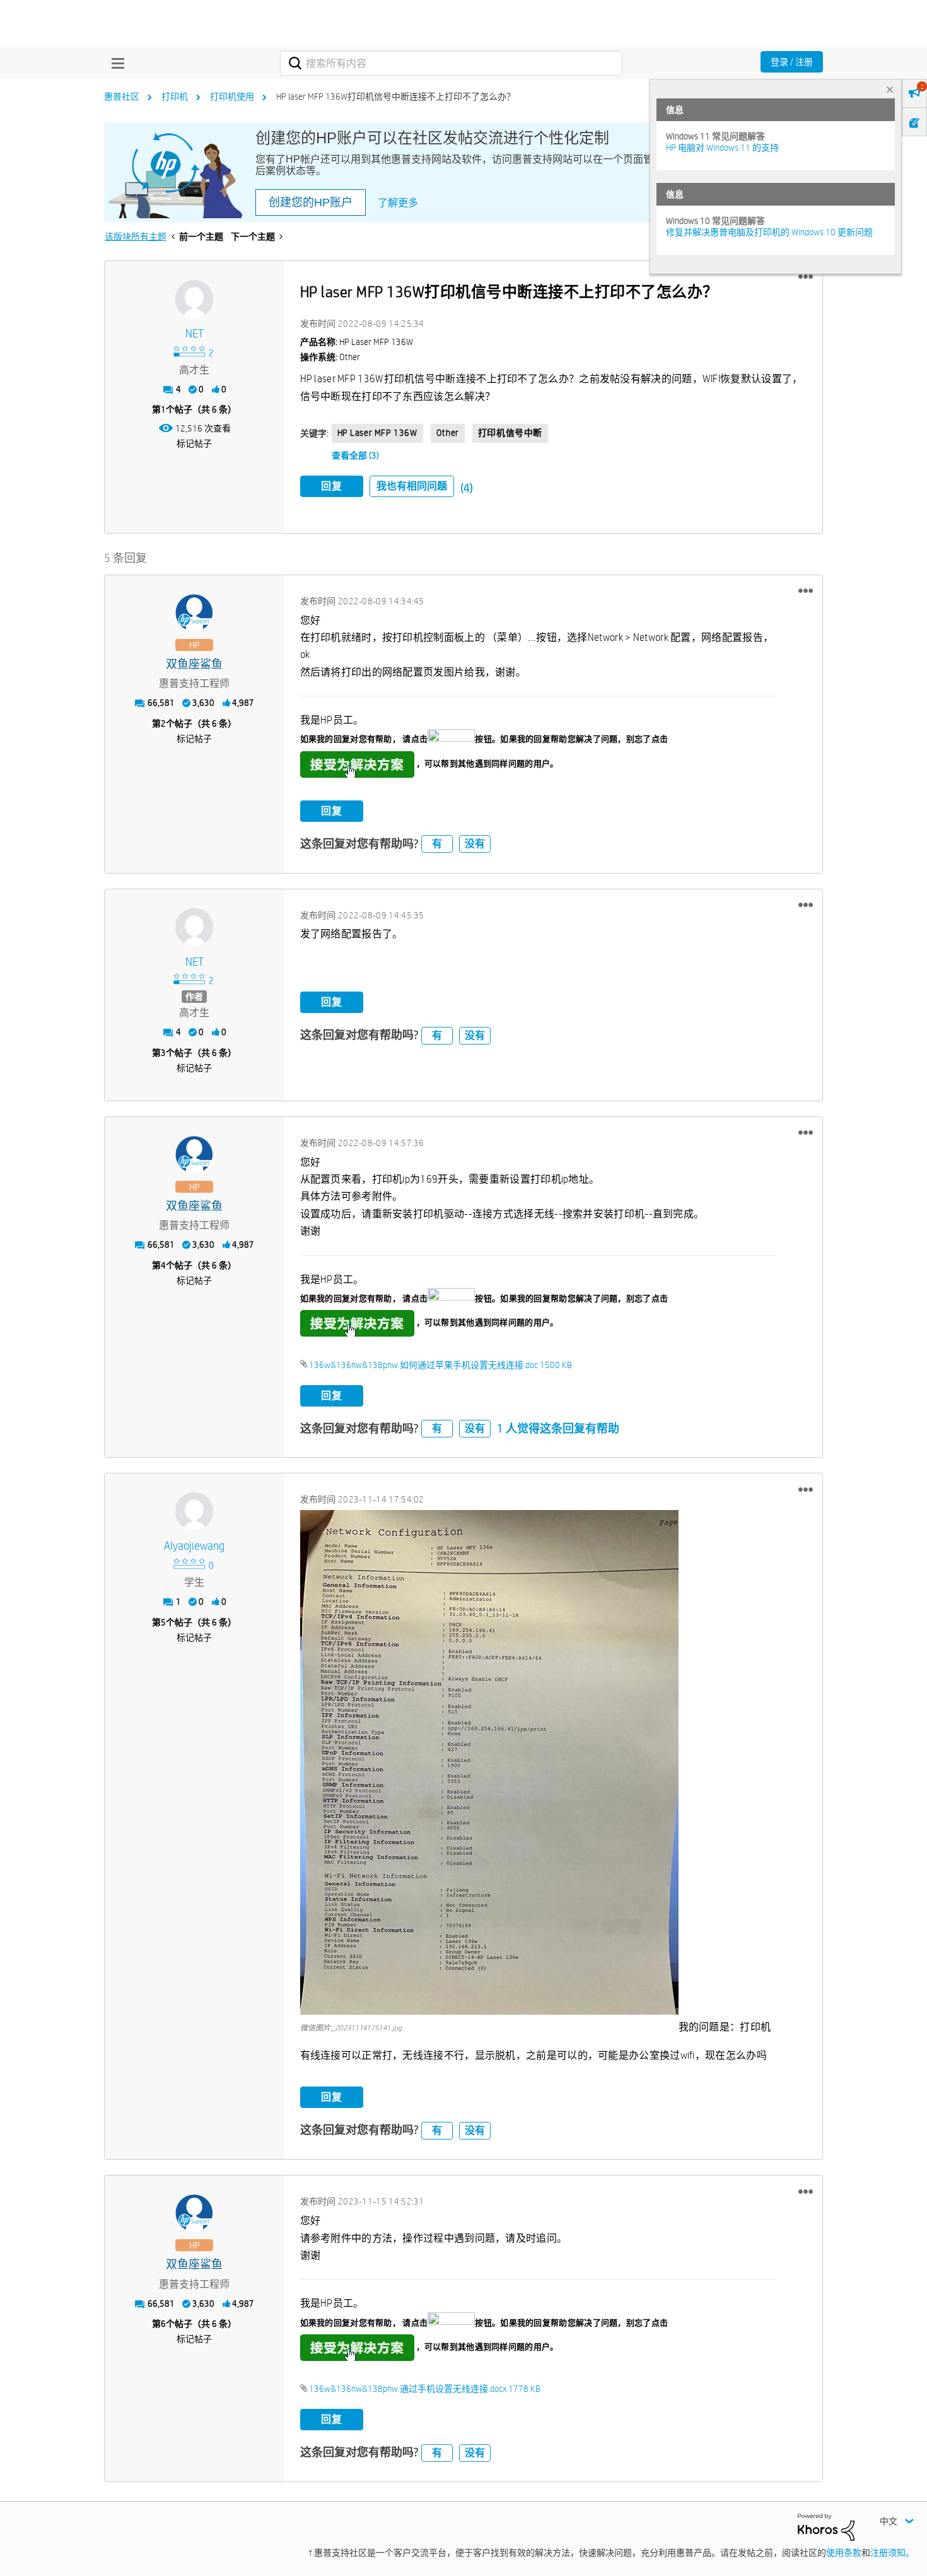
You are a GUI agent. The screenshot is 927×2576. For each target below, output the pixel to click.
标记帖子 (194, 443)
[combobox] (451, 63)
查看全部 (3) (355, 455)
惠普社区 (122, 97)
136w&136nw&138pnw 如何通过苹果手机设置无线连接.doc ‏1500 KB (440, 1365)
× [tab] (890, 89)
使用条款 (844, 2553)
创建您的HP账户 (311, 202)
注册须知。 (892, 2553)
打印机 (175, 97)
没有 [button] (475, 844)
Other (448, 433)
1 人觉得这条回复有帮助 (558, 1428)
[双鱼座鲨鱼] (194, 613)
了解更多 (398, 203)
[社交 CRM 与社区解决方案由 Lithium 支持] (826, 2526)
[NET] (194, 299)
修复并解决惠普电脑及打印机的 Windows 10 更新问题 (769, 232)
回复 (332, 486)
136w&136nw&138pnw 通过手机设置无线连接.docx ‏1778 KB (425, 2389)
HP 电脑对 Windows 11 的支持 (722, 148)
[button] (806, 277)
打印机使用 (232, 97)
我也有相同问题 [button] (412, 486)
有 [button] (437, 844)
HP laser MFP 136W (377, 433)
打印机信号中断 (510, 433)
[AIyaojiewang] (194, 1511)
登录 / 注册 (792, 62)
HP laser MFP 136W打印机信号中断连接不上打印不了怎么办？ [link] (396, 97)
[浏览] (115, 63)
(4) (467, 488)
